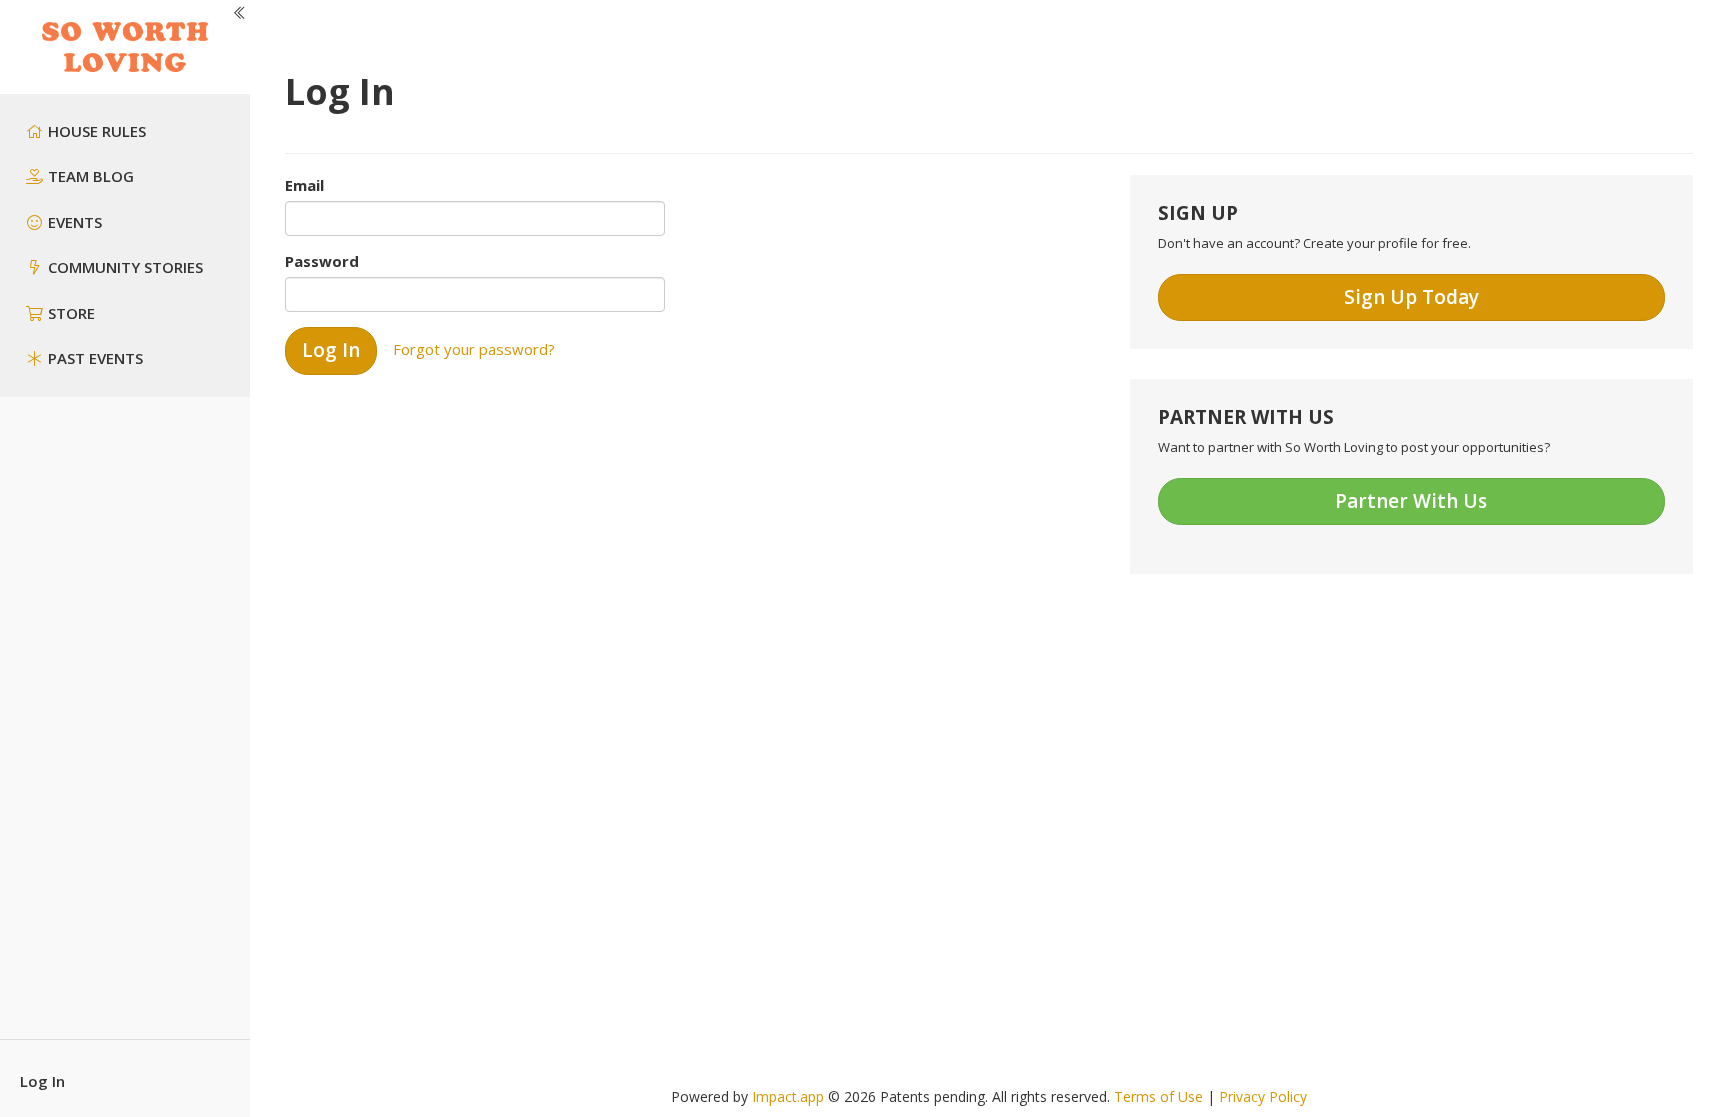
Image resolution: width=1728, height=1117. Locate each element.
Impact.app (788, 1096)
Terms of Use (1158, 1096)
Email (304, 185)
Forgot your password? (474, 349)
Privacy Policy (1263, 1096)
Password (322, 261)
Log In (42, 1081)
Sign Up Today (1411, 297)
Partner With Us (1411, 501)
